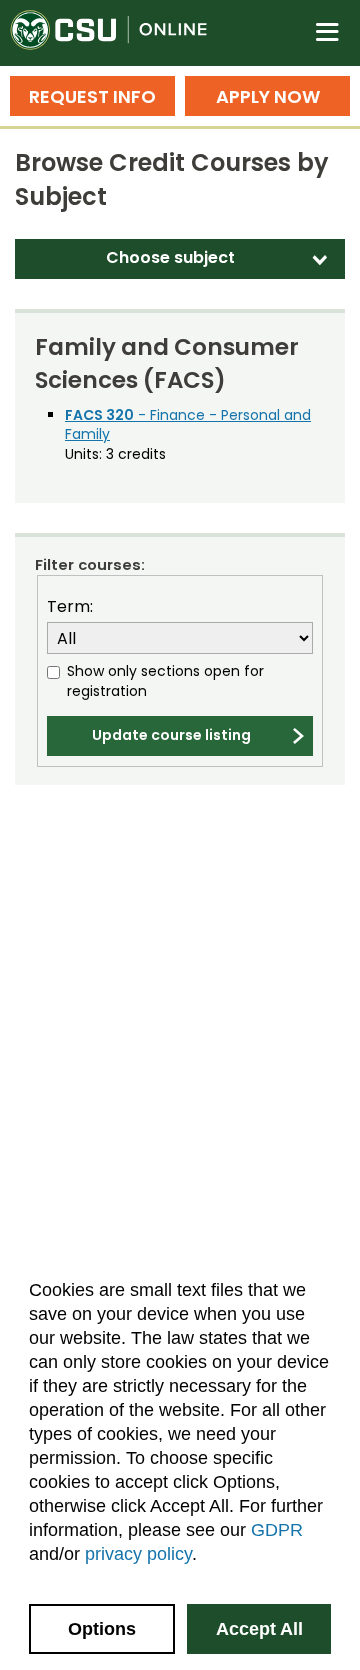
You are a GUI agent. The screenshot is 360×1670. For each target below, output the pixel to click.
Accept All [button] (259, 1629)
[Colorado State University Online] (120, 33)
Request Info (92, 96)
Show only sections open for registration (165, 681)
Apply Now (268, 96)
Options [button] (102, 1629)
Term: (70, 607)
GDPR (277, 1530)
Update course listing (171, 735)
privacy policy (138, 1554)
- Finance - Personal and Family (188, 425)
